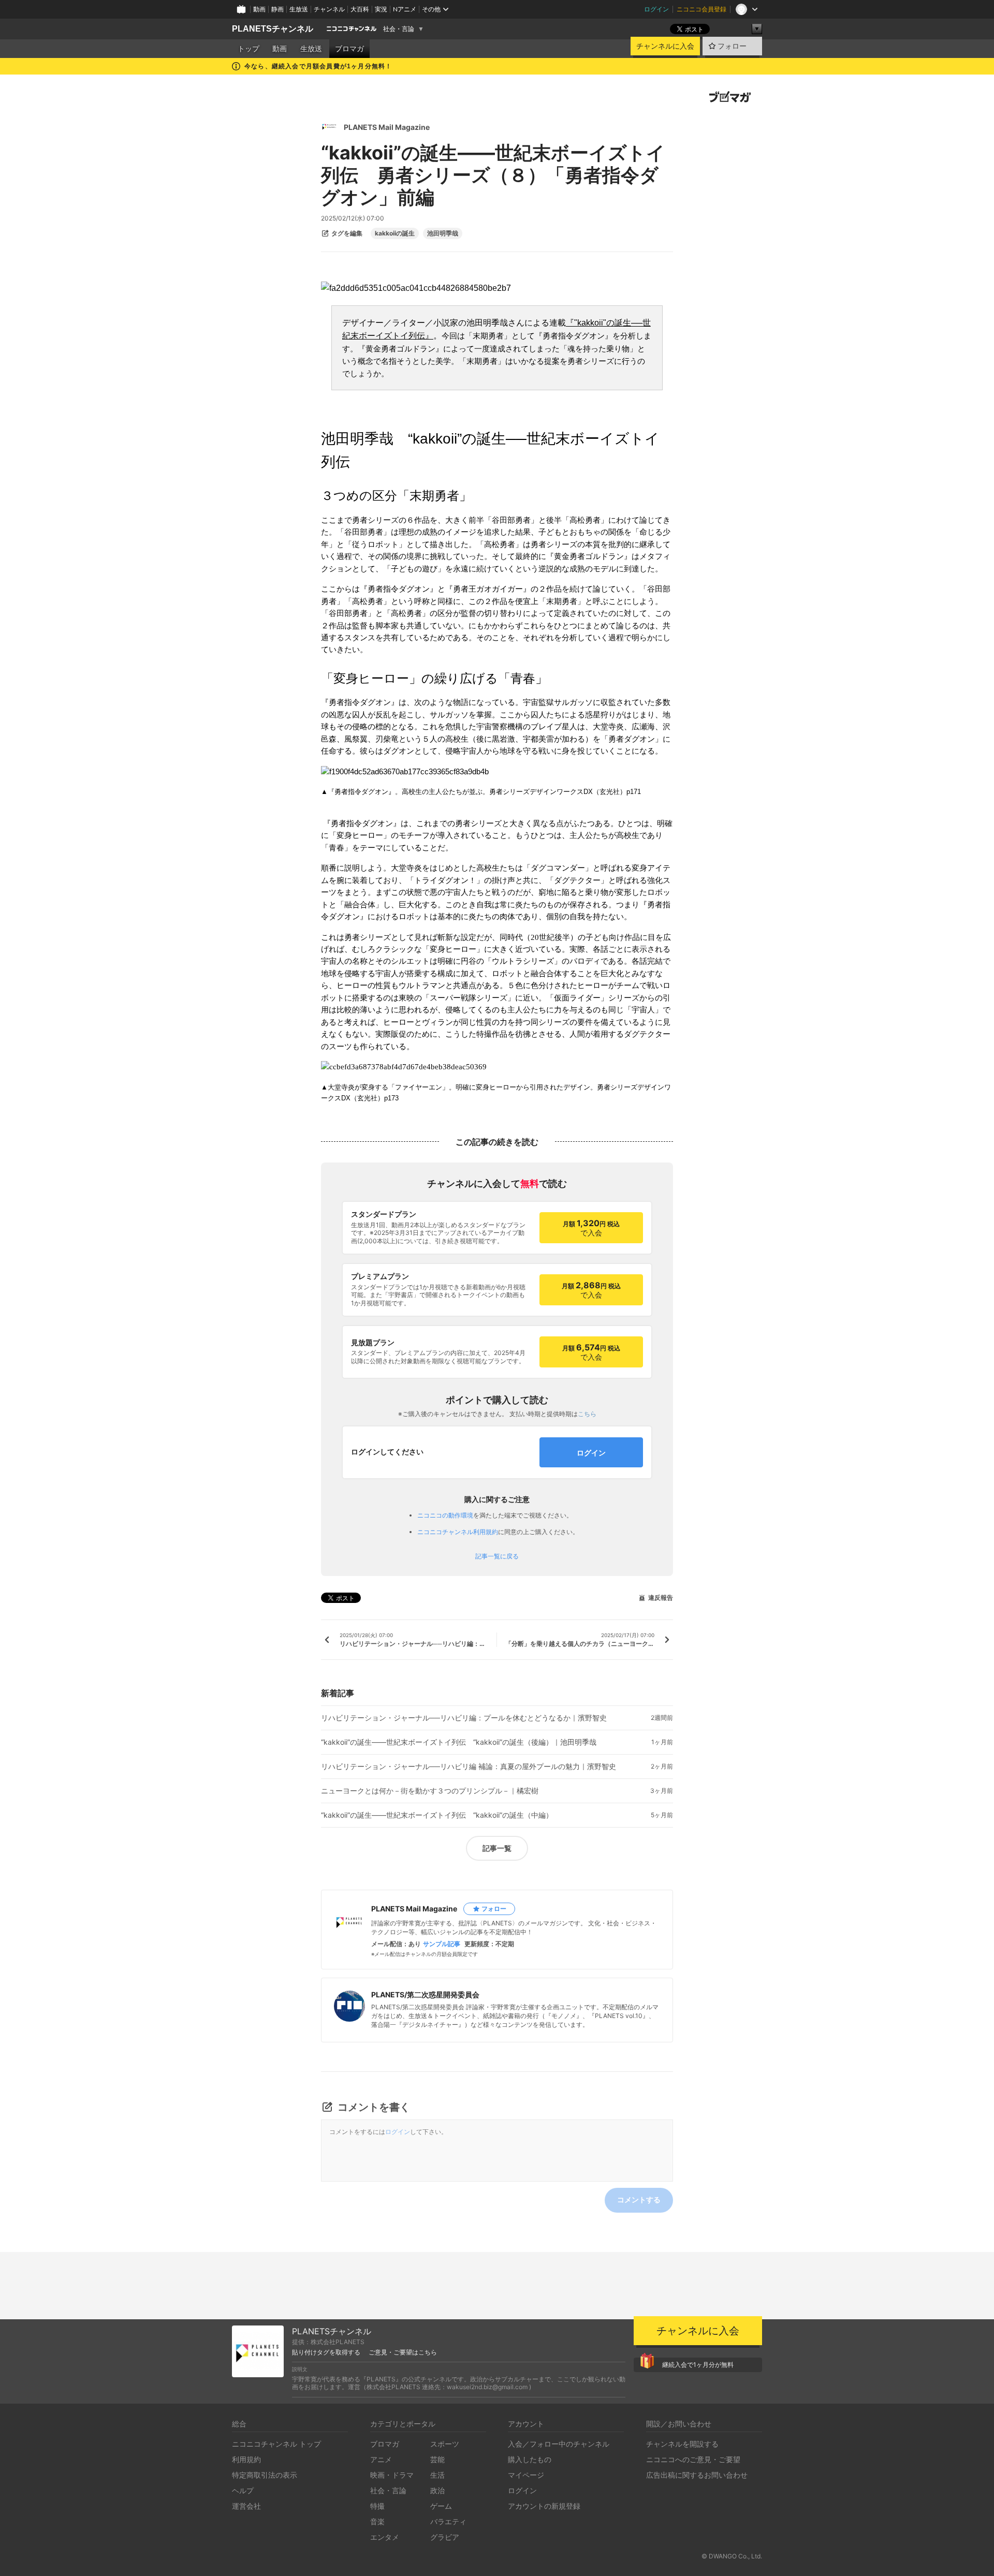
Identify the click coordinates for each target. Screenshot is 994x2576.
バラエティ (448, 2521)
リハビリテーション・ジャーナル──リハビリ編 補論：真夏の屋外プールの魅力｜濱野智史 (469, 1767)
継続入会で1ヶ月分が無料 (698, 2365)
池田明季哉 (443, 233)
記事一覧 (497, 1848)
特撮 (377, 2506)
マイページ (526, 2475)
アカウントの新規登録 (544, 2506)
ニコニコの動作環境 (445, 1515)
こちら (587, 1414)
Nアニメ (405, 9)
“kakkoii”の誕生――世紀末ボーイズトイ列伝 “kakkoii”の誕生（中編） (437, 1815)
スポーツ (445, 2444)
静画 (277, 9)
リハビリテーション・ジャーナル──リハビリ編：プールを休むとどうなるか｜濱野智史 (464, 1718)
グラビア (445, 2537)
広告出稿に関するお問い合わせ (697, 2475)
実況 (381, 9)
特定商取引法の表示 (265, 2475)
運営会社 (246, 2506)
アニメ (381, 2459)
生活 (437, 2475)
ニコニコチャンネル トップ (276, 2444)
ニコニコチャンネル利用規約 (458, 1532)
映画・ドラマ (392, 2475)
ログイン (656, 9)
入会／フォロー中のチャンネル (559, 2444)
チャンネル (329, 9)
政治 (437, 2490)
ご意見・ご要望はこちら (403, 2352)
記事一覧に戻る (497, 1556)
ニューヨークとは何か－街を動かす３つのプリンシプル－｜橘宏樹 (430, 1791)
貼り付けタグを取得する (326, 2352)
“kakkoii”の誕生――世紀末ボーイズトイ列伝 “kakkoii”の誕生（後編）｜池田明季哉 (459, 1742)
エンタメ (385, 2537)
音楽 (377, 2521)
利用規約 (246, 2459)
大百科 (360, 9)
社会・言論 (399, 29)
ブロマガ (349, 49)
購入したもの (530, 2459)
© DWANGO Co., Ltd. (732, 2556)
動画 (259, 9)
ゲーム (441, 2506)
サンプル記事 (442, 1944)
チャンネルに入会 (665, 46)
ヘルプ (243, 2490)
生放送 (299, 9)
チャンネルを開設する (682, 2444)
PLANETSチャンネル (273, 29)
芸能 (437, 2459)
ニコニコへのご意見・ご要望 (693, 2459)
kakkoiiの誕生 (395, 233)
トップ (248, 49)
